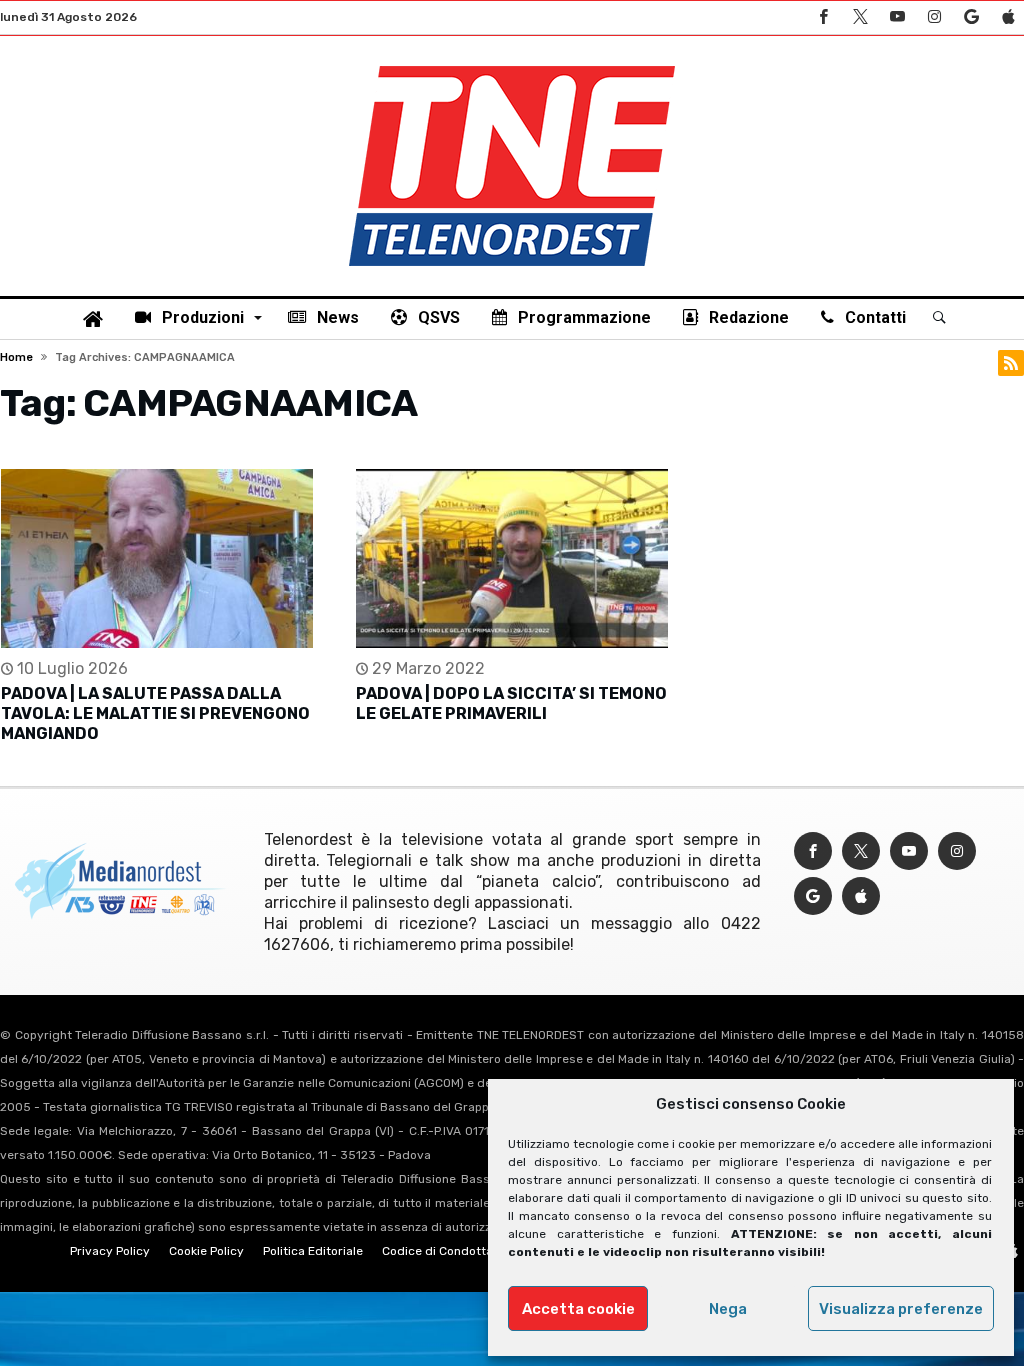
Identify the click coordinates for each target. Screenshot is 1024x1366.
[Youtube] (897, 17)
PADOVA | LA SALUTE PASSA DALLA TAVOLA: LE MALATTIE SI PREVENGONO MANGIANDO (155, 713)
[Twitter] (860, 17)
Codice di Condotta (437, 1251)
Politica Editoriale (313, 1251)
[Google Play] (971, 17)
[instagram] (934, 17)
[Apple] (1008, 17)
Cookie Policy (206, 1251)
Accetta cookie (578, 1309)
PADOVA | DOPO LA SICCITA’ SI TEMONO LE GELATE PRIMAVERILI (511, 703)
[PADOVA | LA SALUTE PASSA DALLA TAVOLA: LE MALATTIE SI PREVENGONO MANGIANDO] (157, 558)
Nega (728, 1309)
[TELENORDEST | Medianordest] (512, 66)
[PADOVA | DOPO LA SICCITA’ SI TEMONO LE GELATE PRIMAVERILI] (512, 558)
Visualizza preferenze (901, 1309)
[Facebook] (823, 17)
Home (16, 357)
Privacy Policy (110, 1251)
